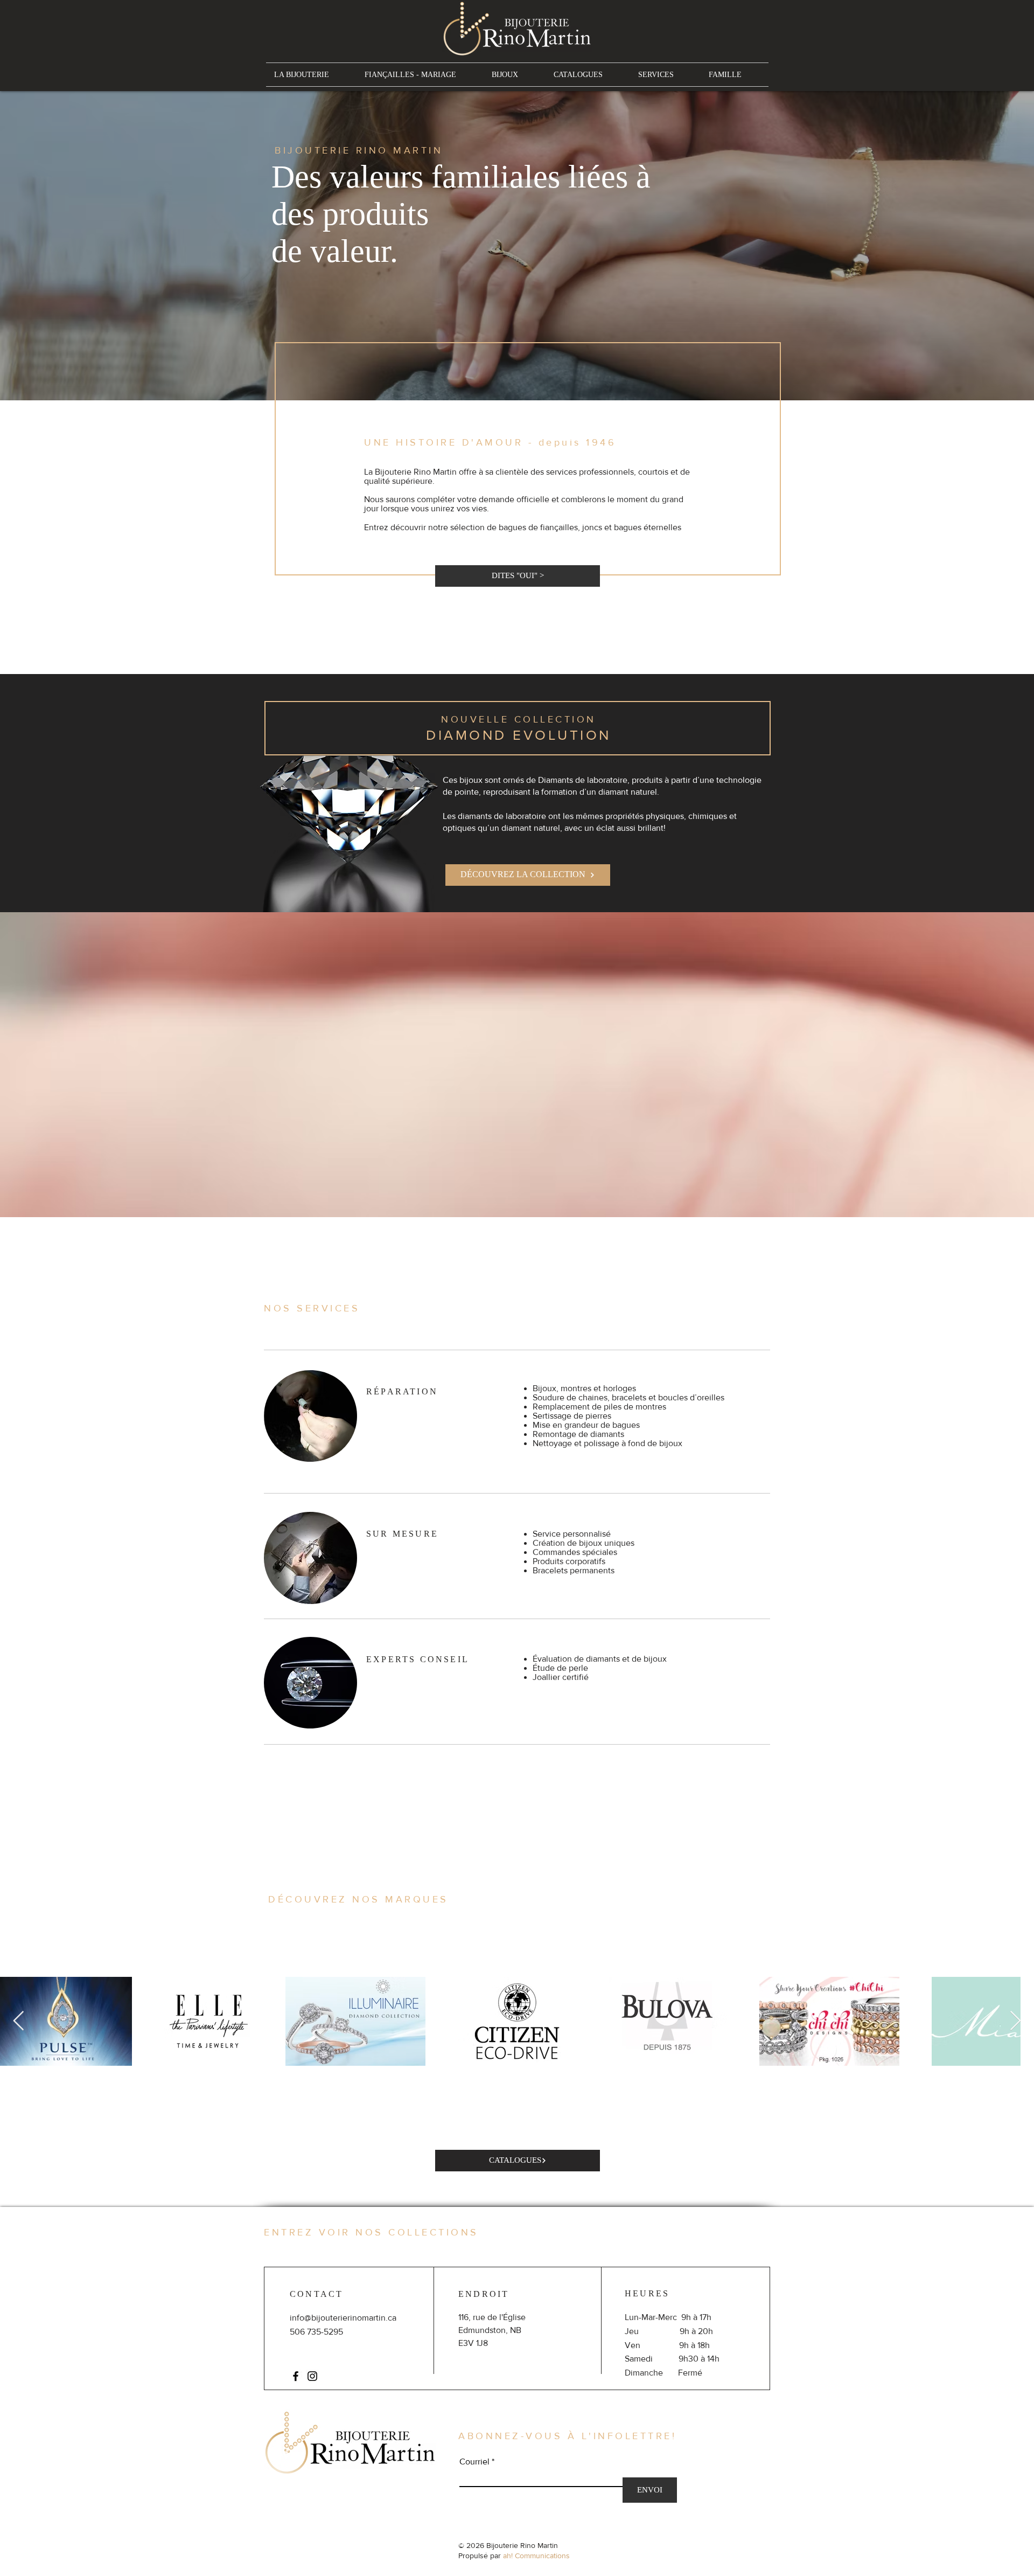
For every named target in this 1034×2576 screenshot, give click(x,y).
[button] (741, 1133)
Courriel (528, 1371)
